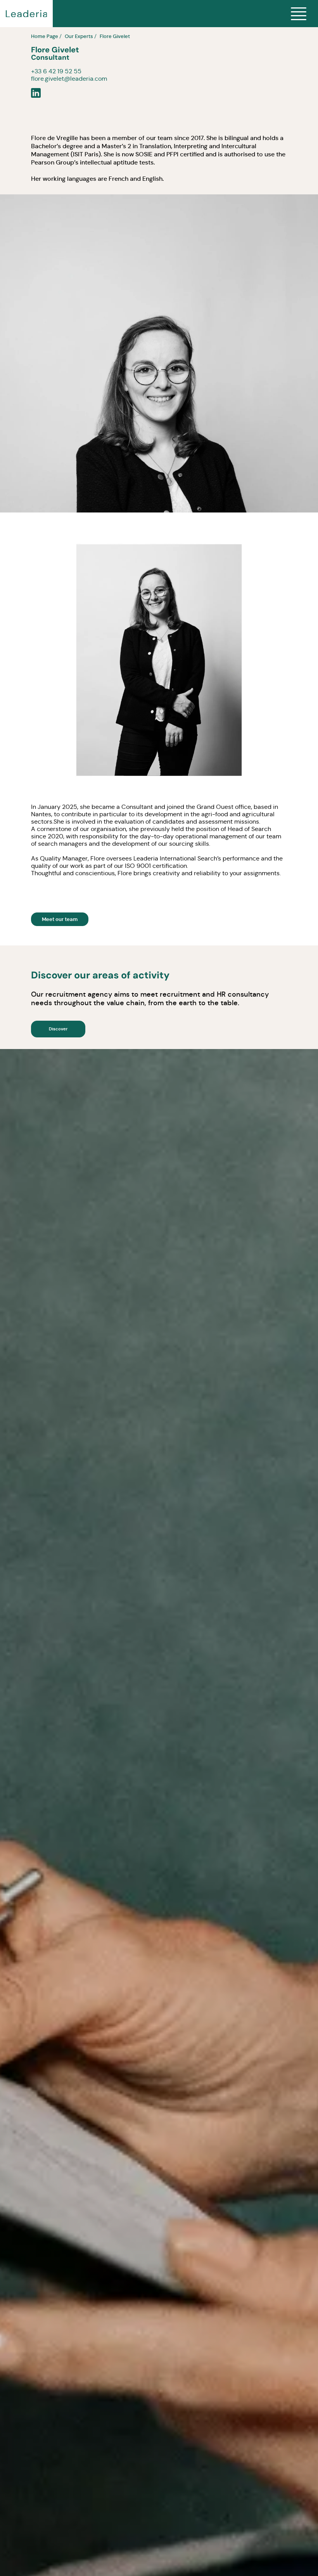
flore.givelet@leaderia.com (69, 79)
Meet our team (60, 919)
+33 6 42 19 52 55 (56, 71)
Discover (58, 1029)
